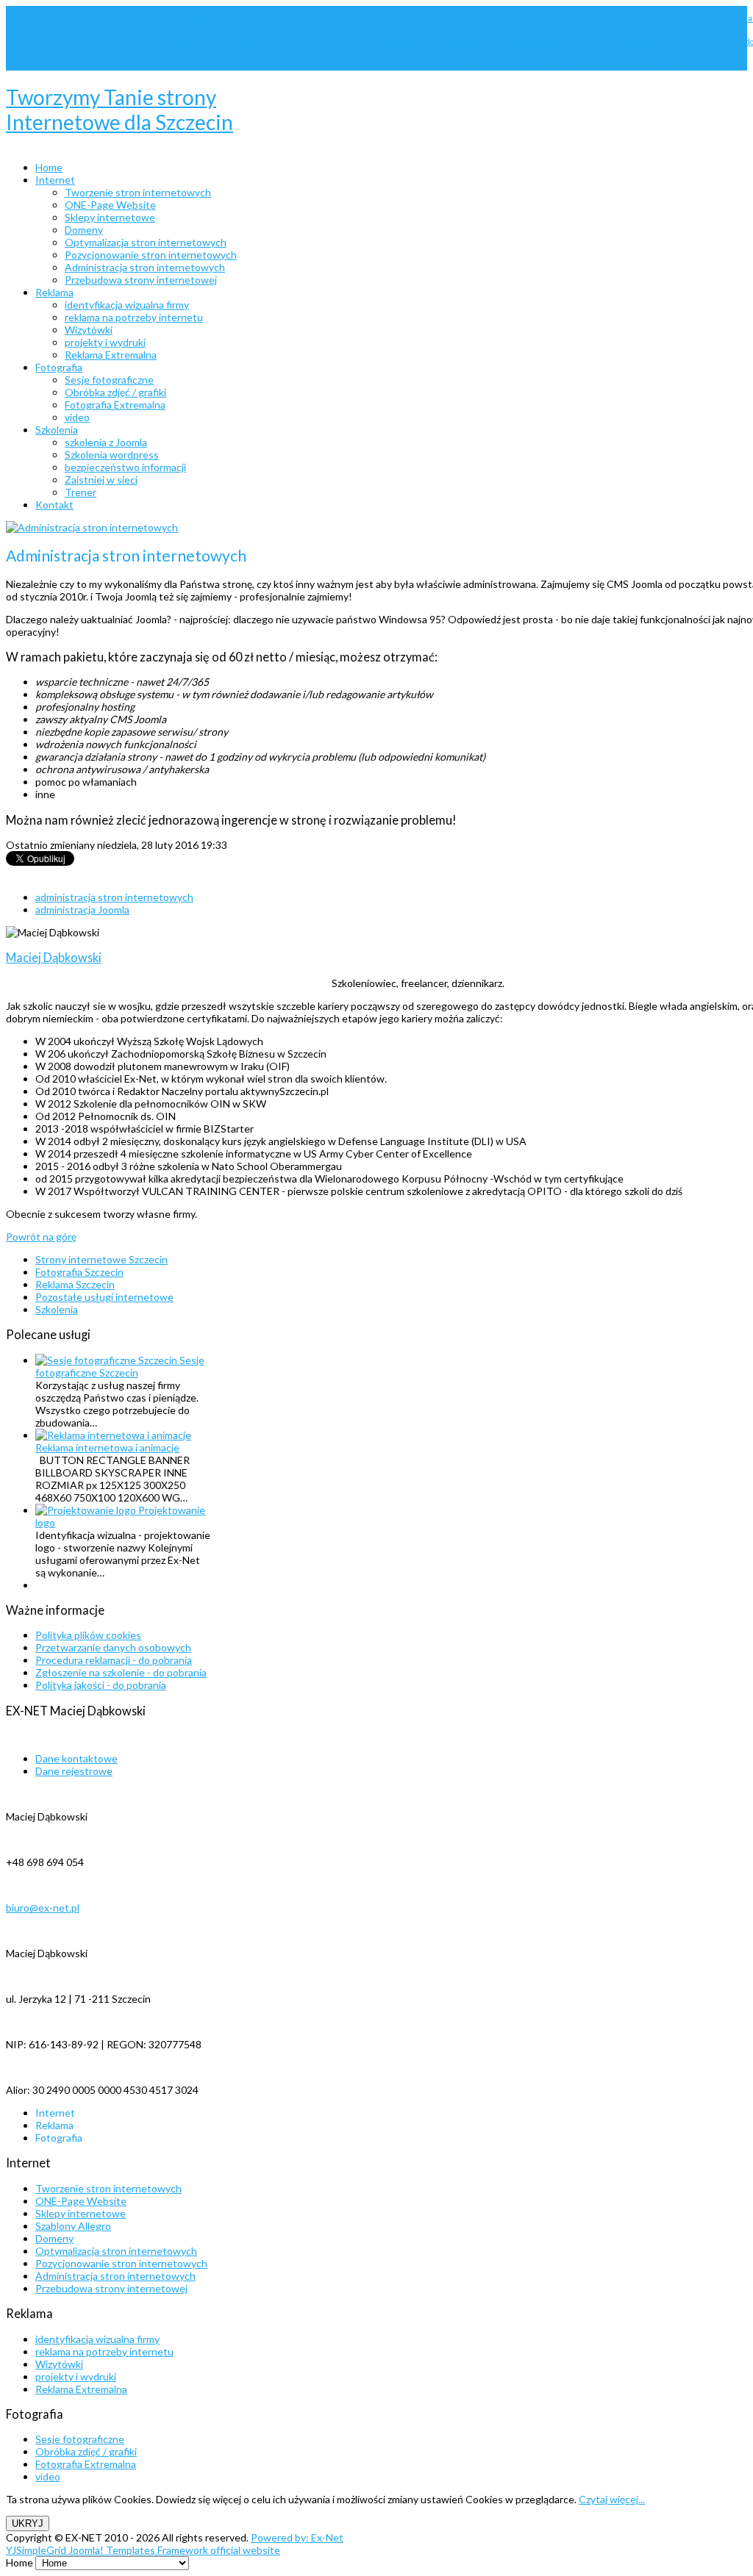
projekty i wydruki (76, 2376)
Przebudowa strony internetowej (111, 2288)
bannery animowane (275, 18)
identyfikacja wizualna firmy (97, 2339)
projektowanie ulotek (551, 41)
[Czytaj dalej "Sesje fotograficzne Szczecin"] (107, 1360)
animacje (222, 18)
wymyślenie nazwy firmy (560, 64)
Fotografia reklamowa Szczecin (567, 15)
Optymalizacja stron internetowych (116, 2251)
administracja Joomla (44, 18)
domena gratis (346, 17)
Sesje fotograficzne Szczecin (120, 1366)
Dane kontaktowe (76, 1758)
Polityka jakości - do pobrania (101, 1685)
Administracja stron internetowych (115, 2276)
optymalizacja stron (70, 42)
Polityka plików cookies (88, 1635)
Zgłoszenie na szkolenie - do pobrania (121, 1672)
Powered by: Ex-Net (297, 2537)
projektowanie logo (343, 41)
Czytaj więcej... (612, 2499)
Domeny (54, 2238)
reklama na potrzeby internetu (104, 2351)
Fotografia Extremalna (86, 2464)
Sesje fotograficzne (80, 2439)
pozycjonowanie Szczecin (239, 41)
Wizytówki (59, 2364)
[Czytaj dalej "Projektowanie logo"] (87, 1510)
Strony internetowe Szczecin (123, 60)
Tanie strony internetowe (330, 61)
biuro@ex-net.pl (43, 1908)
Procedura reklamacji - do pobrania (114, 1660)
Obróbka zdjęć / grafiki (86, 2451)
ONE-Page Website (81, 2201)
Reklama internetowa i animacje (107, 1447)
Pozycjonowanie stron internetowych (121, 2263)
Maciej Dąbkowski (54, 957)
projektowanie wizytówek (661, 41)
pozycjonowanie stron (143, 42)
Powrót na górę (41, 1237)
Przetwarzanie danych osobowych (113, 1647)
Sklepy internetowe (81, 2213)
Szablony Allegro (73, 2226)
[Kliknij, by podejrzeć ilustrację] (92, 527)
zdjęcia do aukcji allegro (645, 64)
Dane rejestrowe (74, 1771)
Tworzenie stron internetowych (108, 2188)
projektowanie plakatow (445, 41)
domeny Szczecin (420, 17)
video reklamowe (450, 64)
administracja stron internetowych (144, 18)
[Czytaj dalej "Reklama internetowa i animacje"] (113, 1435)
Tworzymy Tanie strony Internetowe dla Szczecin (119, 110)
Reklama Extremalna (81, 2389)
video (48, 2476)
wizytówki (499, 64)
